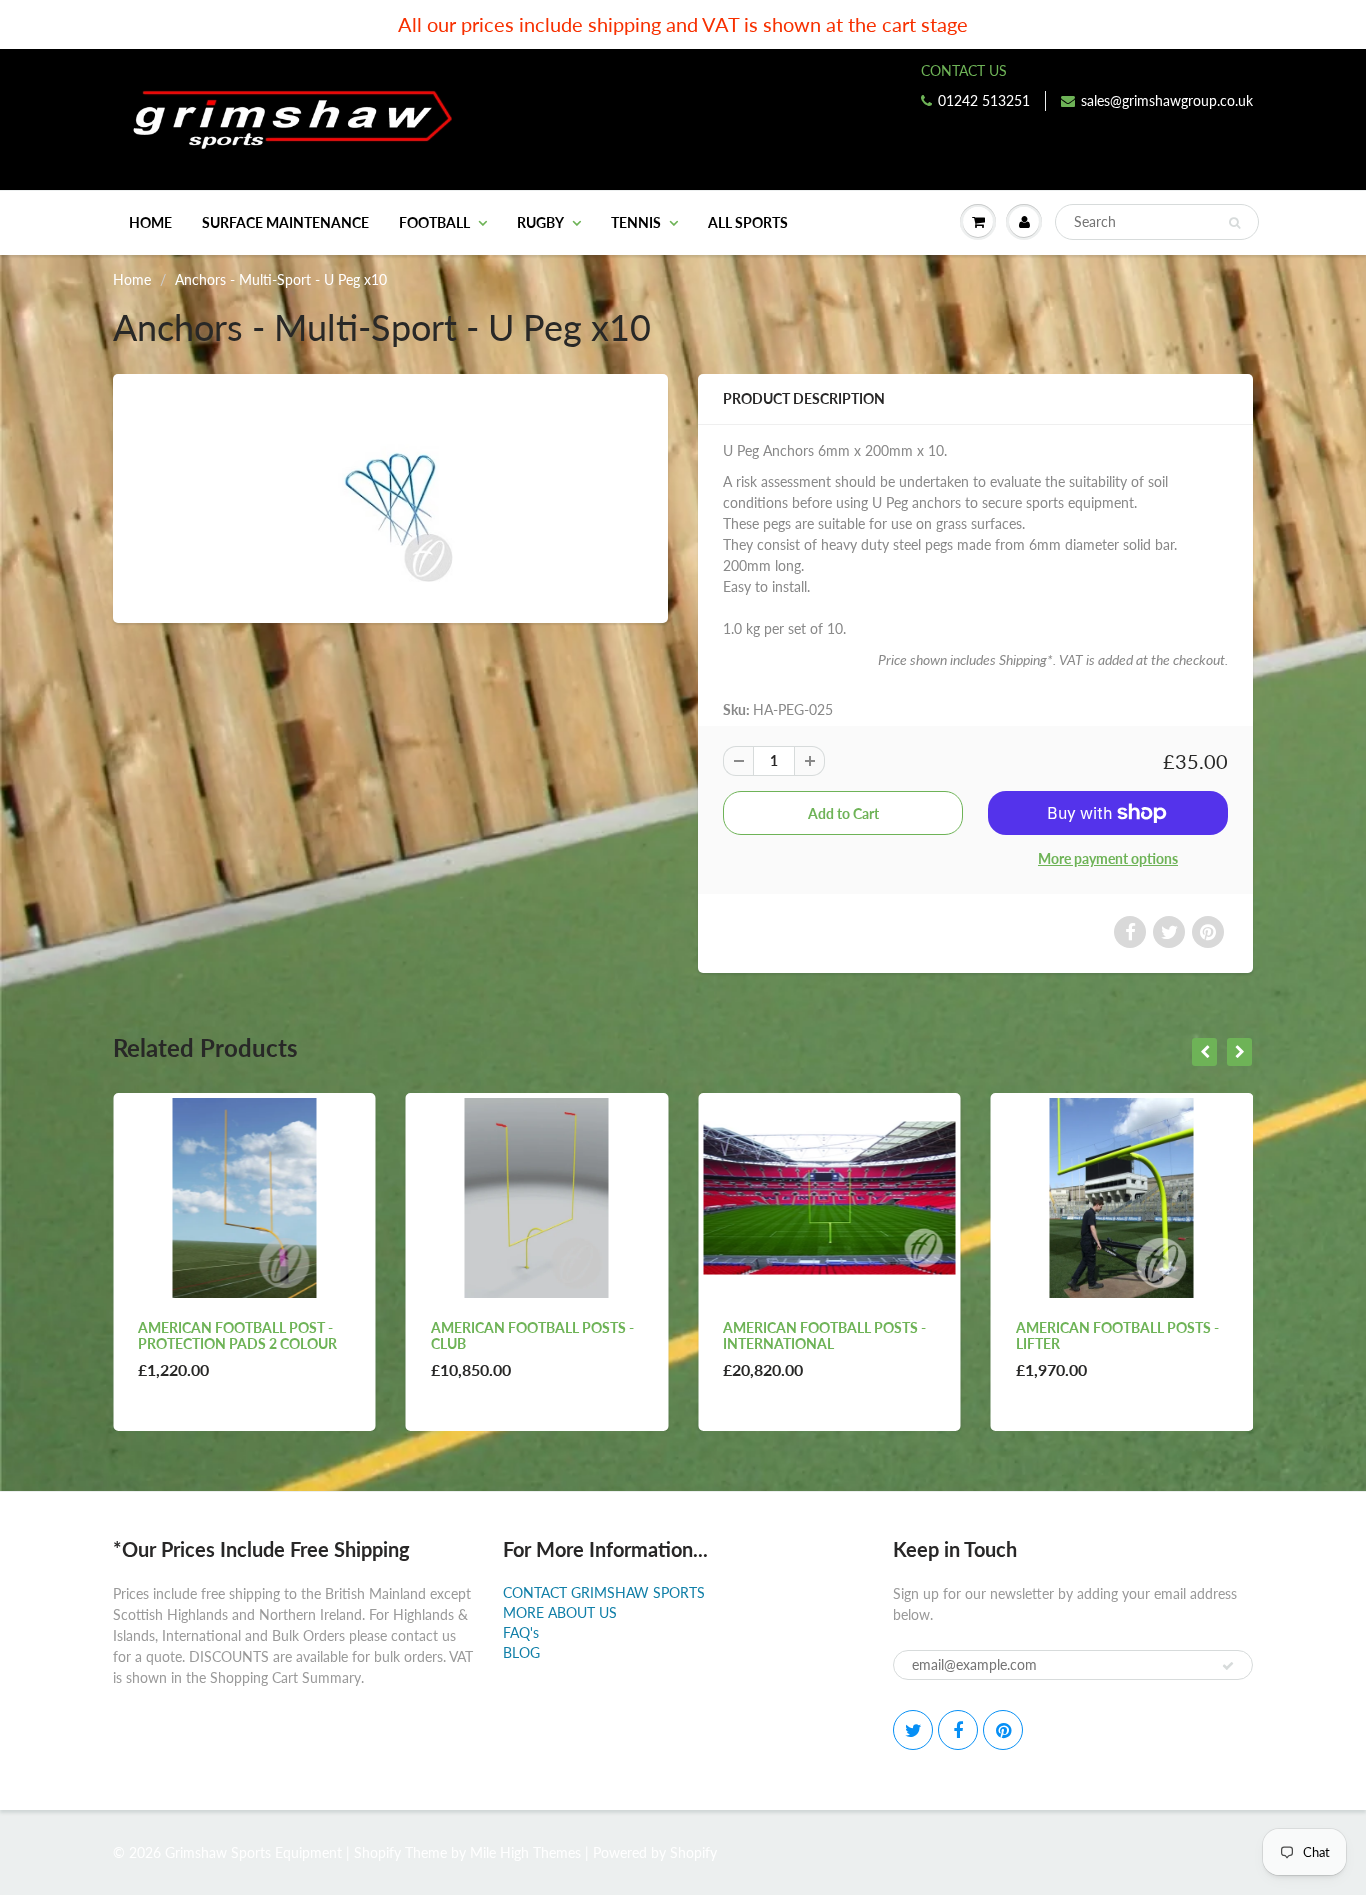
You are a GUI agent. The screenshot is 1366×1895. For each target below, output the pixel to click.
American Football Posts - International (532, 1335)
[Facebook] (958, 1730)
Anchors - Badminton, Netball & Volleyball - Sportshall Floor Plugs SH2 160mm (1108, 1351)
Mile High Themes (525, 1852)
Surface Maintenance (285, 222)
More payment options (1108, 858)
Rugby (540, 222)
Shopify (377, 1852)
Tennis (636, 222)
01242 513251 (984, 100)
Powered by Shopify (655, 1852)
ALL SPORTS (748, 222)
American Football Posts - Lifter (824, 1335)
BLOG (521, 1652)
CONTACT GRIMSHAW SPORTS (604, 1592)
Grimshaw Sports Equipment (253, 1852)
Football (434, 222)
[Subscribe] (1228, 1666)
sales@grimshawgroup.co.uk (1167, 100)
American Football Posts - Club (239, 1335)
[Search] (1234, 223)
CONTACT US (964, 70)
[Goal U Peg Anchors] (390, 496)
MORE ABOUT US (560, 1612)
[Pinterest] (1003, 1730)
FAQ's (521, 1632)
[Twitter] (913, 1730)
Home (150, 222)
